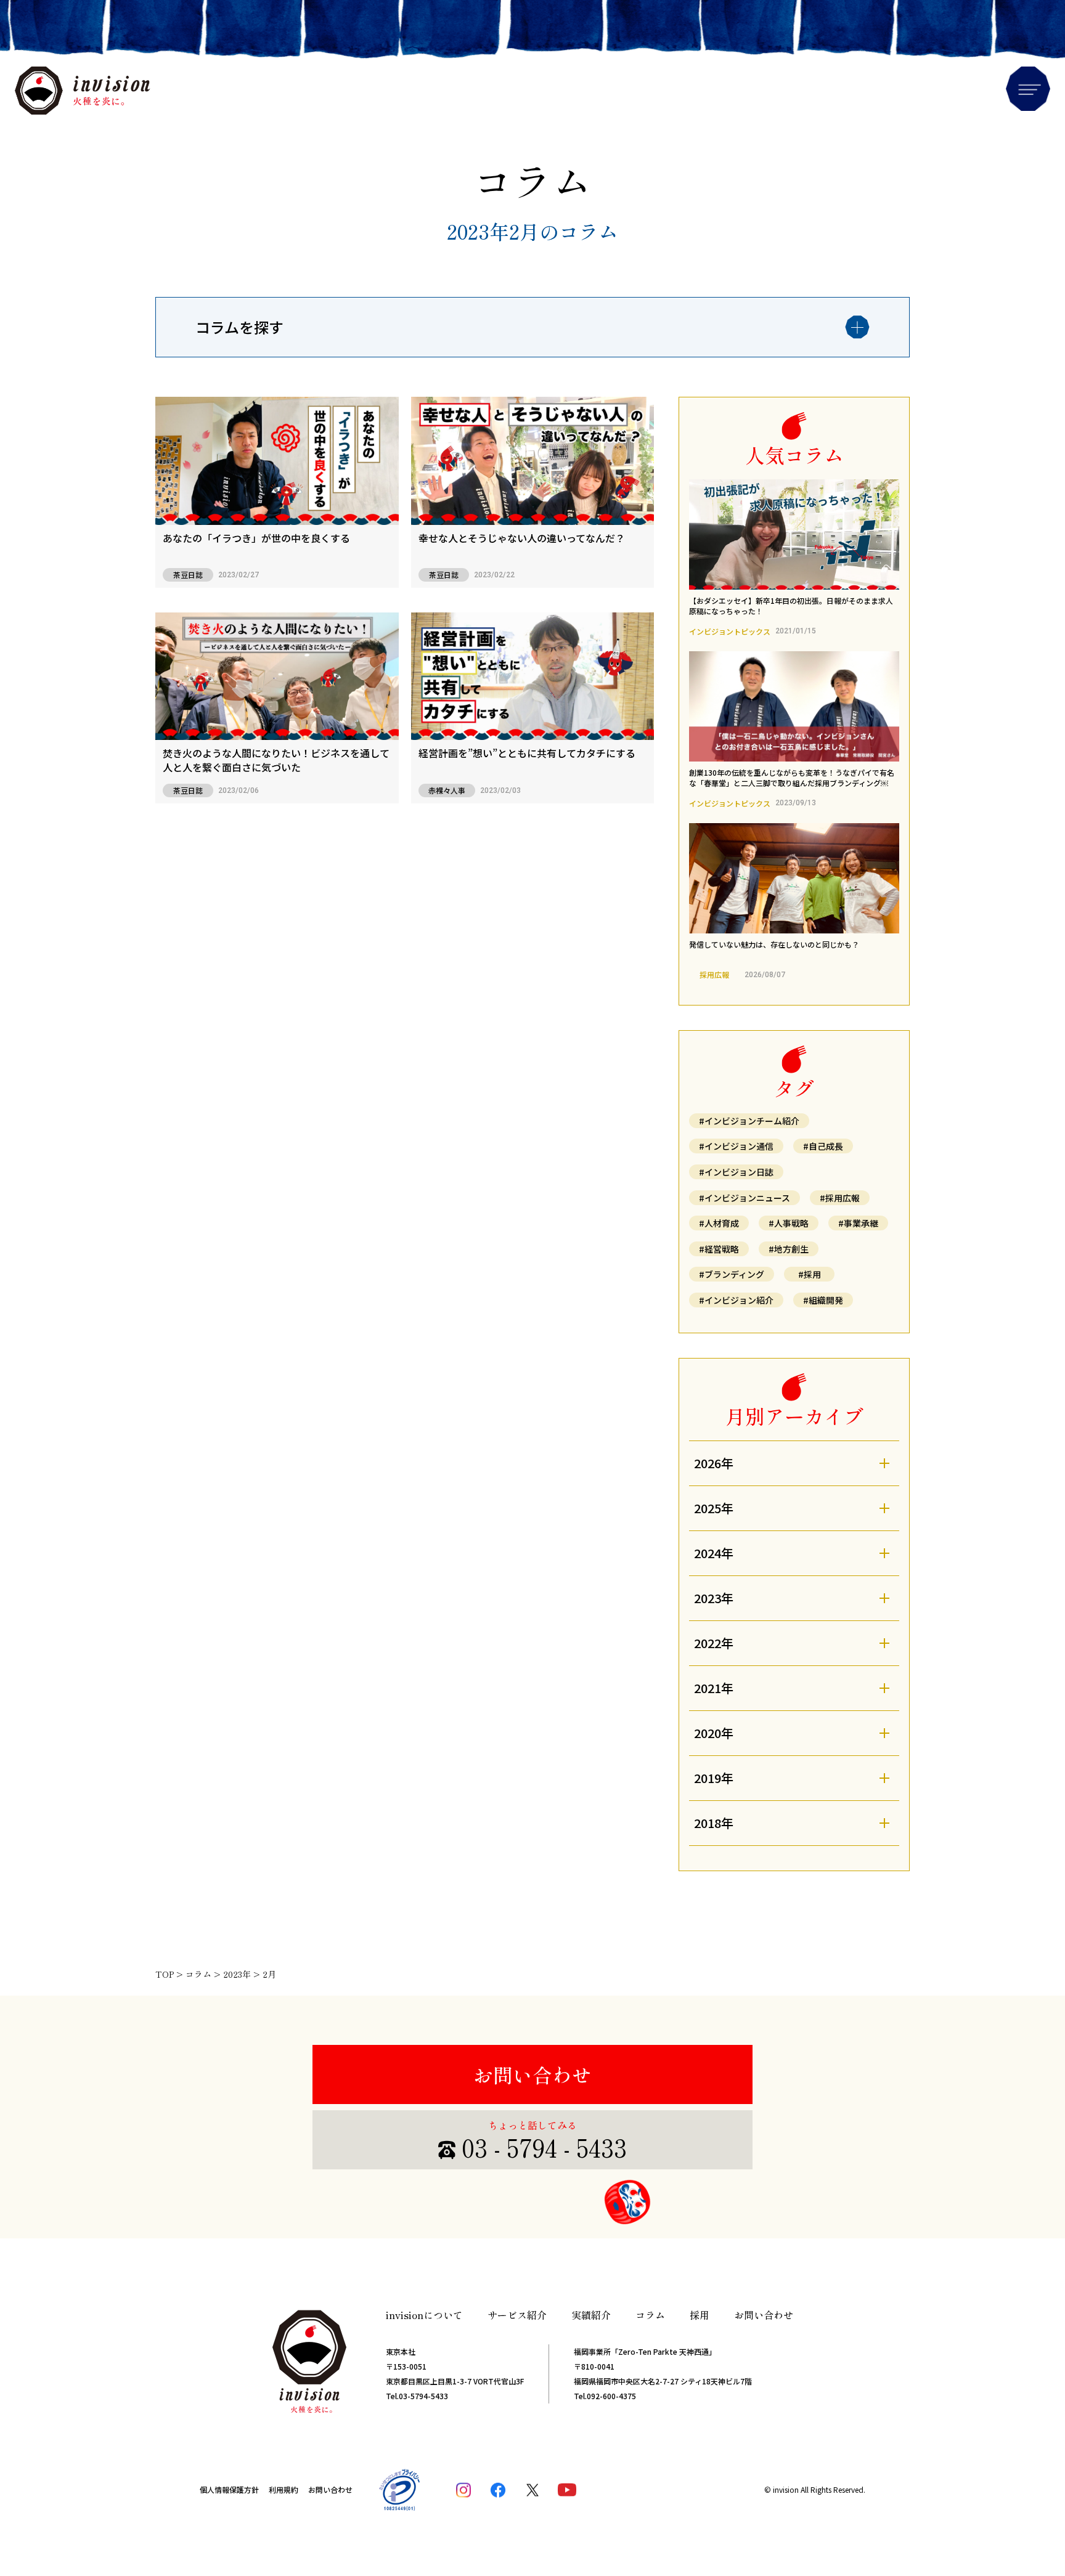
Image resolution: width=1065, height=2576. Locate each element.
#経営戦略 (719, 1249)
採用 (700, 2315)
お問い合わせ (532, 2074)
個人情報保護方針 (229, 2489)
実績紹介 (591, 2315)
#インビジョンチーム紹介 (749, 1121)
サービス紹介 (517, 2315)
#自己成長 (823, 1146)
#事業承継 (858, 1223)
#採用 (810, 1274)
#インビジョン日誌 (736, 1172)
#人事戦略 (789, 1223)
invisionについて (424, 2315)
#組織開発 (823, 1300)
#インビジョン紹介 (736, 1300)
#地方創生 (789, 1249)
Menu (1028, 89)
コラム (650, 2315)
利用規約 (284, 2489)
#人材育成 (719, 1223)
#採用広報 (840, 1198)
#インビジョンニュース (745, 1198)
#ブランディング (732, 1274)
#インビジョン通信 (736, 1146)
